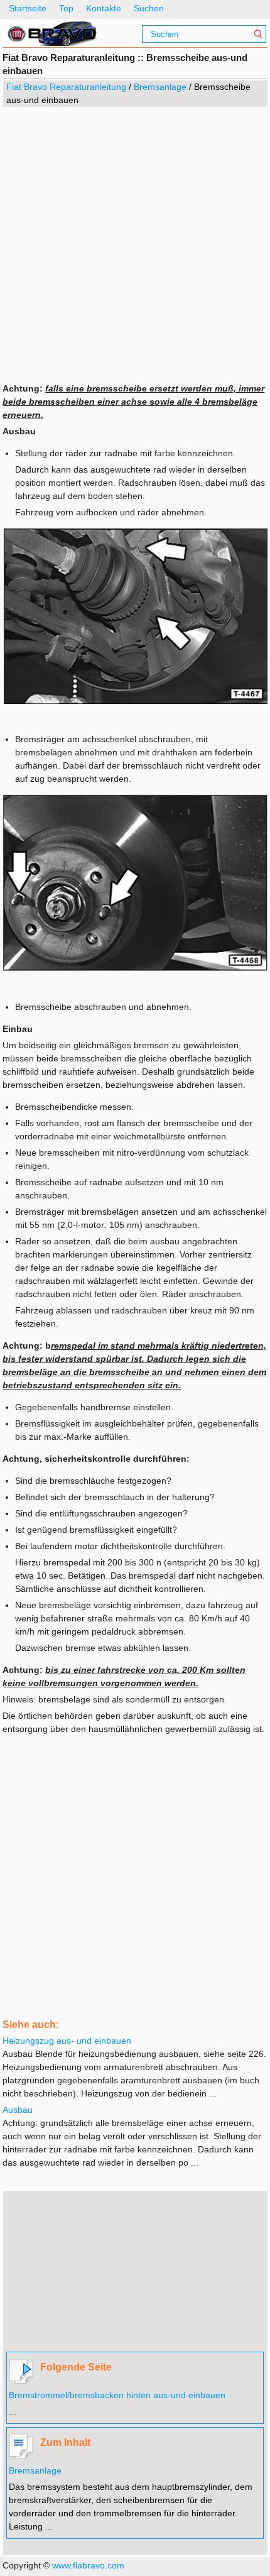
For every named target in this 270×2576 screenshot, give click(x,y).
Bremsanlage (160, 87)
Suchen (149, 8)
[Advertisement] (135, 244)
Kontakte (104, 8)
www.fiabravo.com (88, 2565)
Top (66, 8)
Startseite (28, 8)
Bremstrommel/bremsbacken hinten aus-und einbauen (117, 2395)
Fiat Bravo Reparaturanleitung (66, 87)
